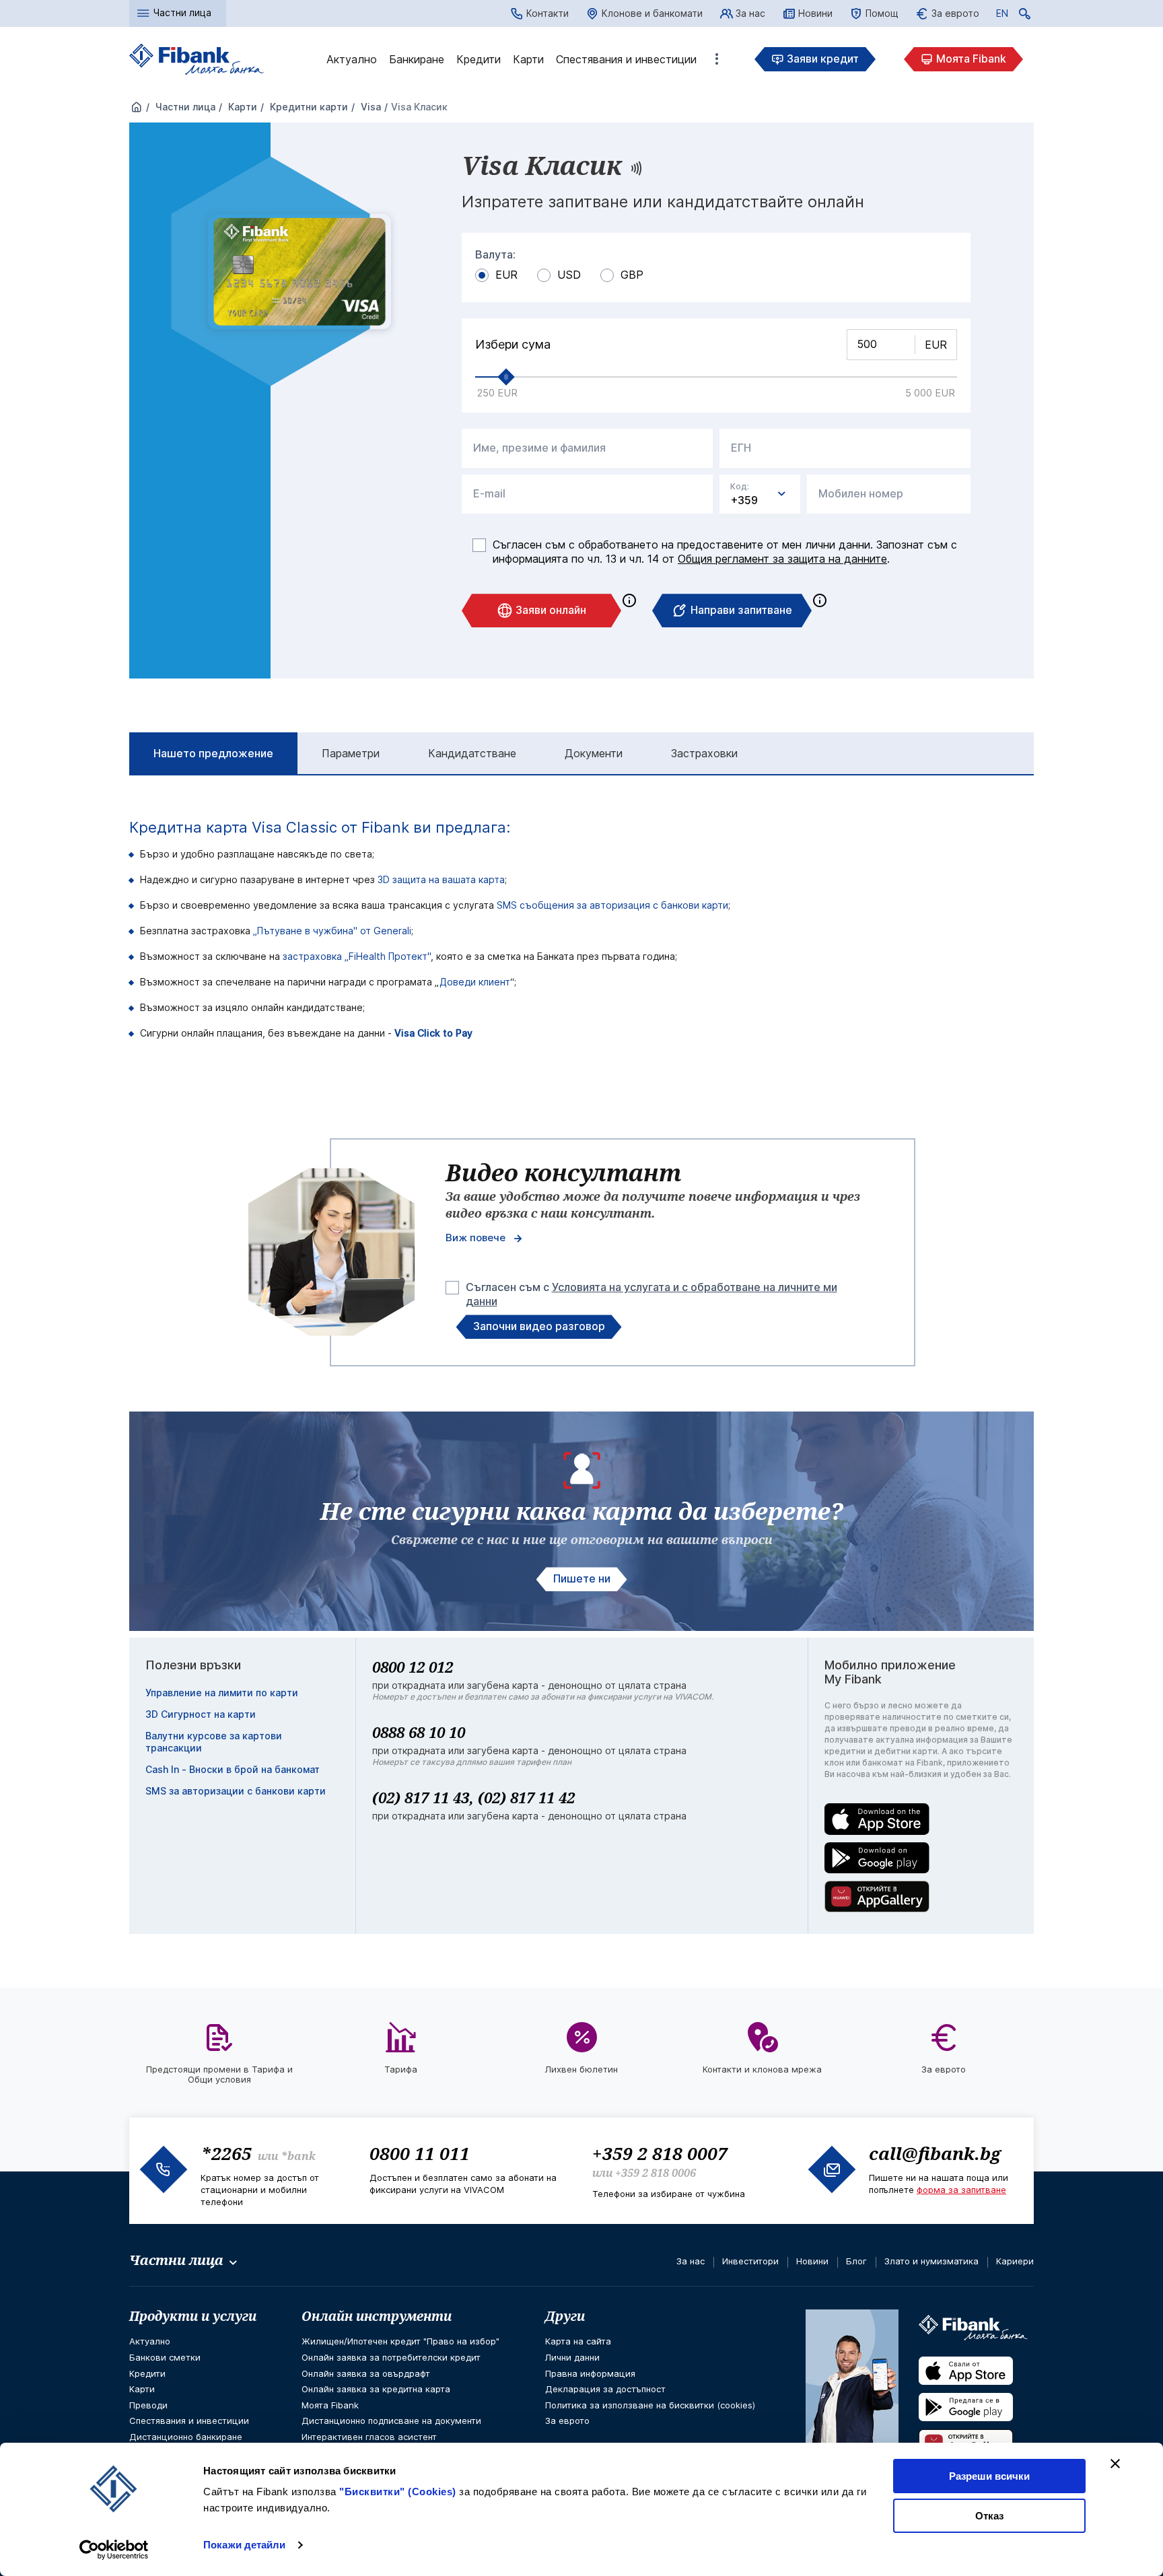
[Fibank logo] (197, 60)
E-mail (489, 494)
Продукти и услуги (193, 2316)
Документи (594, 753)
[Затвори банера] (1115, 2464)
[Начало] (137, 108)
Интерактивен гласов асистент (369, 2437)
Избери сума (513, 345)
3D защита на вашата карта (441, 879)
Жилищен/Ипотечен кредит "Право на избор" (400, 2341)
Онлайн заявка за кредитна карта (376, 2389)
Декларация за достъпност (605, 2389)
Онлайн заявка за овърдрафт (366, 2373)
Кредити (479, 59)
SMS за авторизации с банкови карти (236, 1791)
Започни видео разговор (539, 1326)
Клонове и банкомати (652, 13)
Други (565, 2316)
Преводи (148, 2405)
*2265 (226, 2153)
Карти (528, 59)
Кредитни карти (308, 107)
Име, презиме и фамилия (539, 448)
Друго (717, 59)
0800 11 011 (420, 2153)
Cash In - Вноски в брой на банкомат (233, 1769)
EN (1002, 15)
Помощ (882, 13)
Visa (369, 107)
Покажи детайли (244, 2545)
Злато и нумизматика (931, 2261)
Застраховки (704, 753)
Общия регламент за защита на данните (782, 559)
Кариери (1015, 2261)
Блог (856, 2261)
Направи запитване (741, 610)
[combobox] (760, 494)
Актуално (352, 59)
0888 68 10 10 (419, 1732)
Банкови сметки (165, 2357)
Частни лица (184, 107)
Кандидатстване (472, 753)
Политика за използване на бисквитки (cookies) (650, 2405)
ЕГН (741, 448)
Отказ (989, 2516)
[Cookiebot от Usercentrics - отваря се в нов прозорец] (114, 2550)
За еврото (955, 13)
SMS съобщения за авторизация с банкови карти (612, 905)
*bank (298, 2156)
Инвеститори (750, 2261)
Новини (815, 13)
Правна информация (590, 2373)
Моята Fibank (971, 59)
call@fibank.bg (935, 2153)
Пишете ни (582, 1578)
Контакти (548, 13)
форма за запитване (961, 2190)
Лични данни (572, 2357)
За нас (750, 13)
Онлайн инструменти (377, 2316)
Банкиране (417, 59)
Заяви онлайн (551, 610)
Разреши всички (989, 2476)
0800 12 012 (413, 1667)
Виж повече (475, 1238)
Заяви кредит (823, 59)
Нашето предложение (213, 753)
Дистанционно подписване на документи (391, 2421)
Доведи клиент (475, 982)
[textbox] (760, 494)
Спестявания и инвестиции (626, 59)
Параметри (351, 753)
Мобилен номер (861, 494)
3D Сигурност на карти (201, 1714)
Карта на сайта (578, 2341)
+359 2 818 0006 (656, 2173)
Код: (740, 487)
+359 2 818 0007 (660, 2153)
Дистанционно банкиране (186, 2437)
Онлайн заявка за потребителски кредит (391, 2357)
